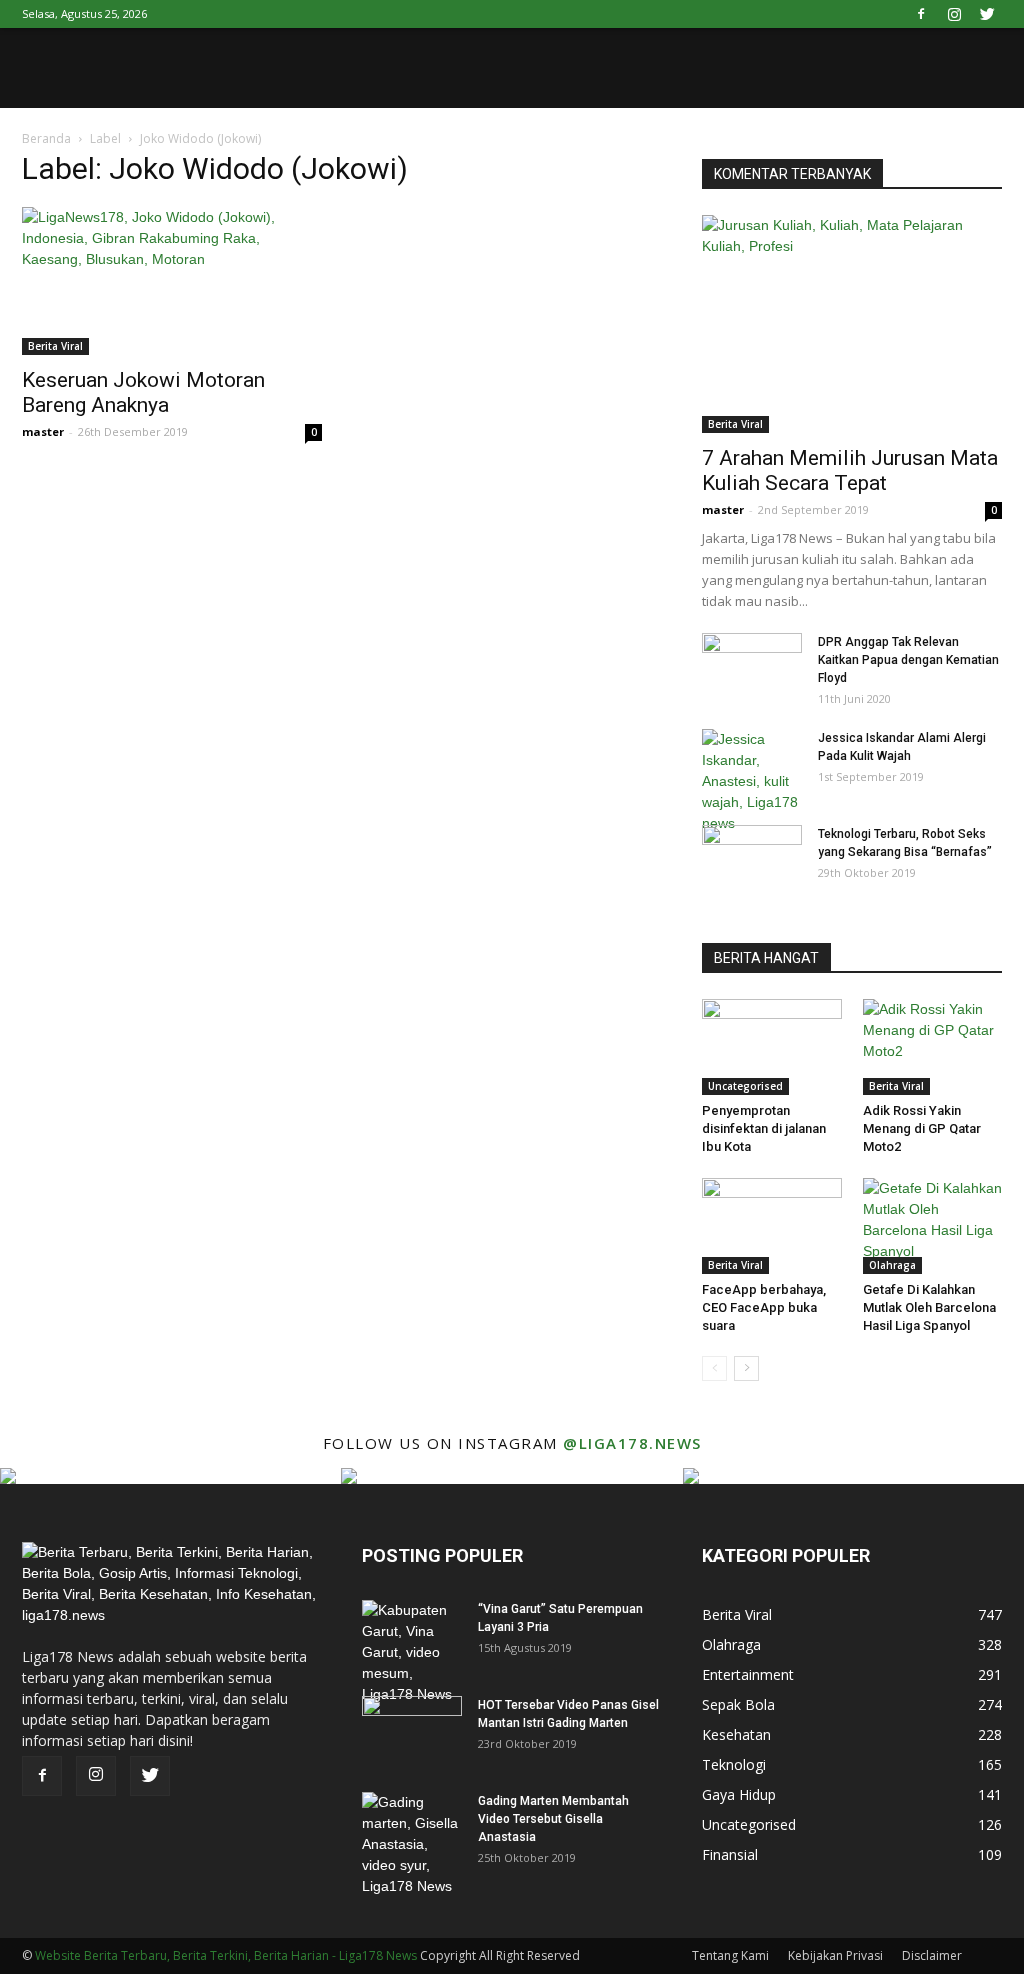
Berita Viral (55, 346)
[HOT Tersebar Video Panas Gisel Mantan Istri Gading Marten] (412, 1731)
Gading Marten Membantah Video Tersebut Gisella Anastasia (553, 1819)
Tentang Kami (730, 1955)
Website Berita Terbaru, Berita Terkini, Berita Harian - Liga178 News (226, 1955)
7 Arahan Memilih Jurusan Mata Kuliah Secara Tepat (850, 470)
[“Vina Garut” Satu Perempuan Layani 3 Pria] (412, 1652)
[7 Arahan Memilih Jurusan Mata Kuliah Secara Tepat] (852, 324)
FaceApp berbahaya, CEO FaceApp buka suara (764, 1307)
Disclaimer (932, 1955)
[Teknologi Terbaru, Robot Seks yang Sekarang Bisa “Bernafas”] (752, 860)
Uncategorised (745, 1086)
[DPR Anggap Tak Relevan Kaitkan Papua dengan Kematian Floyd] (752, 668)
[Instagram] (954, 14)
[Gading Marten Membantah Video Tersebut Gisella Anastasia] (412, 1844)
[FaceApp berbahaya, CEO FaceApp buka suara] (772, 1226)
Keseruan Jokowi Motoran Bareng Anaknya (143, 392)
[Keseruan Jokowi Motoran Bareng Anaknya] (172, 281)
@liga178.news (632, 1443)
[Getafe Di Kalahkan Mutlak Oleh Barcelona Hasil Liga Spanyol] (933, 1226)
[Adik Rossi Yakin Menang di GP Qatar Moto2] (933, 1047)
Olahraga (892, 1265)
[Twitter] (987, 14)
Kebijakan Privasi (835, 1955)
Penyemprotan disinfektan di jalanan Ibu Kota (764, 1128)
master (43, 431)
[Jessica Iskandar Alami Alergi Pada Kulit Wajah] (752, 781)
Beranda (46, 138)
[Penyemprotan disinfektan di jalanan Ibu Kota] (772, 1047)
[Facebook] (921, 14)
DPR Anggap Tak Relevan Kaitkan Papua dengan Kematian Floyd (908, 660)
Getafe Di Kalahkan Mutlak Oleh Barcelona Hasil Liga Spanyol (929, 1307)
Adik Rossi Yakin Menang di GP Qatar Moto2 (922, 1128)
